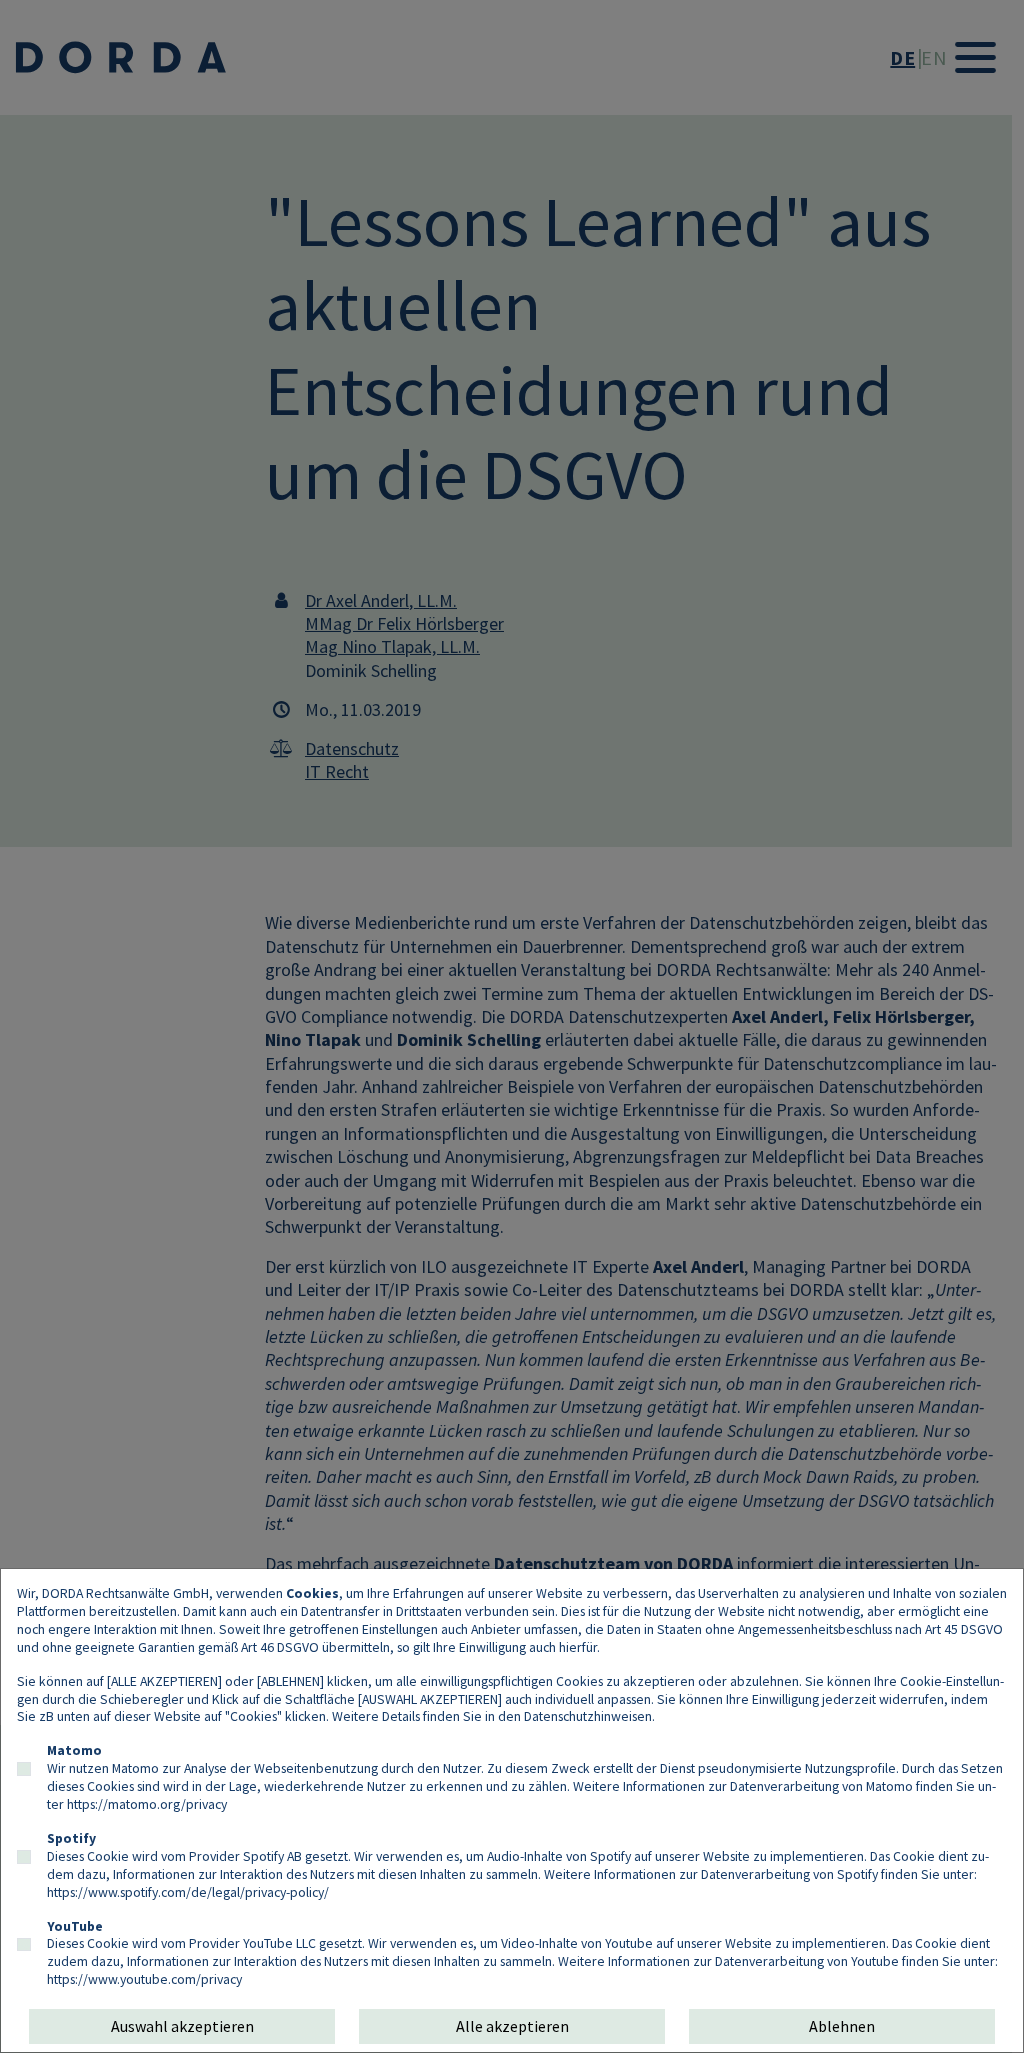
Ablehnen (842, 2026)
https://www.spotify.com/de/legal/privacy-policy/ (188, 1892)
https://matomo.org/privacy (147, 1804)
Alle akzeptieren (512, 2026)
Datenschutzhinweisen (588, 1716)
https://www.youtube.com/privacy (144, 1979)
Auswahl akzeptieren (182, 2026)
